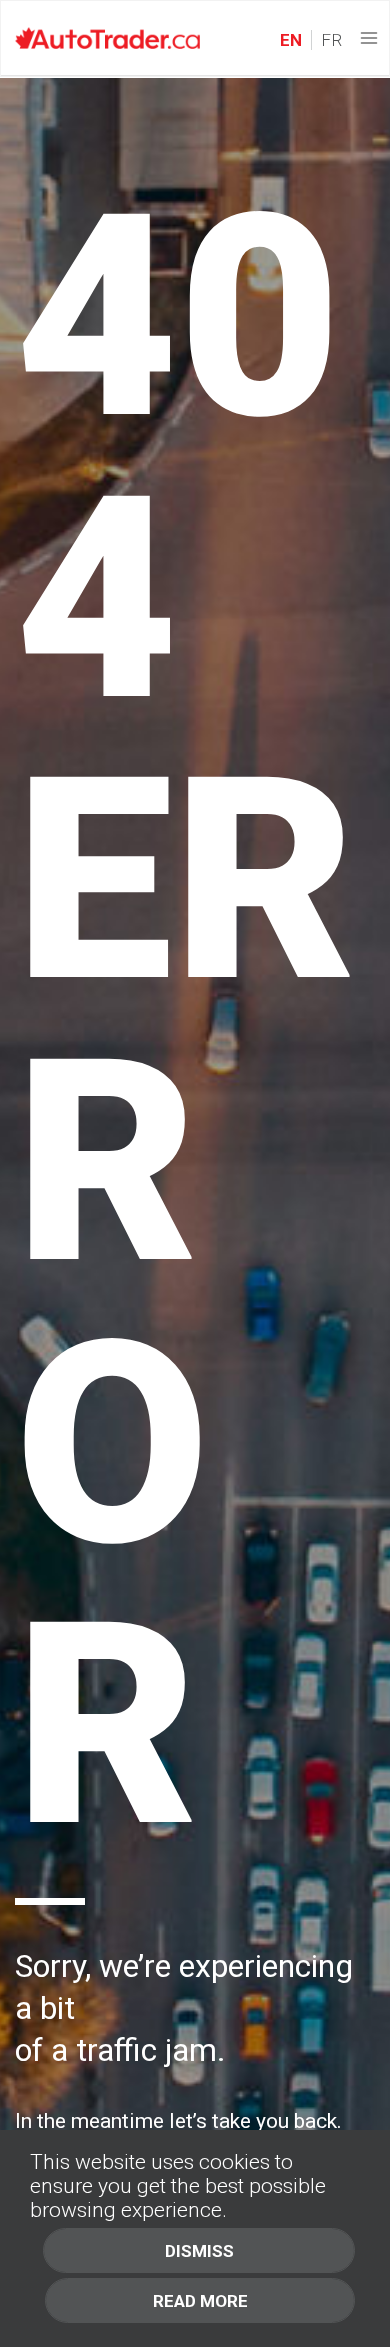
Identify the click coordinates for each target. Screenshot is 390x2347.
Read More (200, 2301)
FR (329, 40)
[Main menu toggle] (369, 38)
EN (291, 40)
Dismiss (199, 2251)
